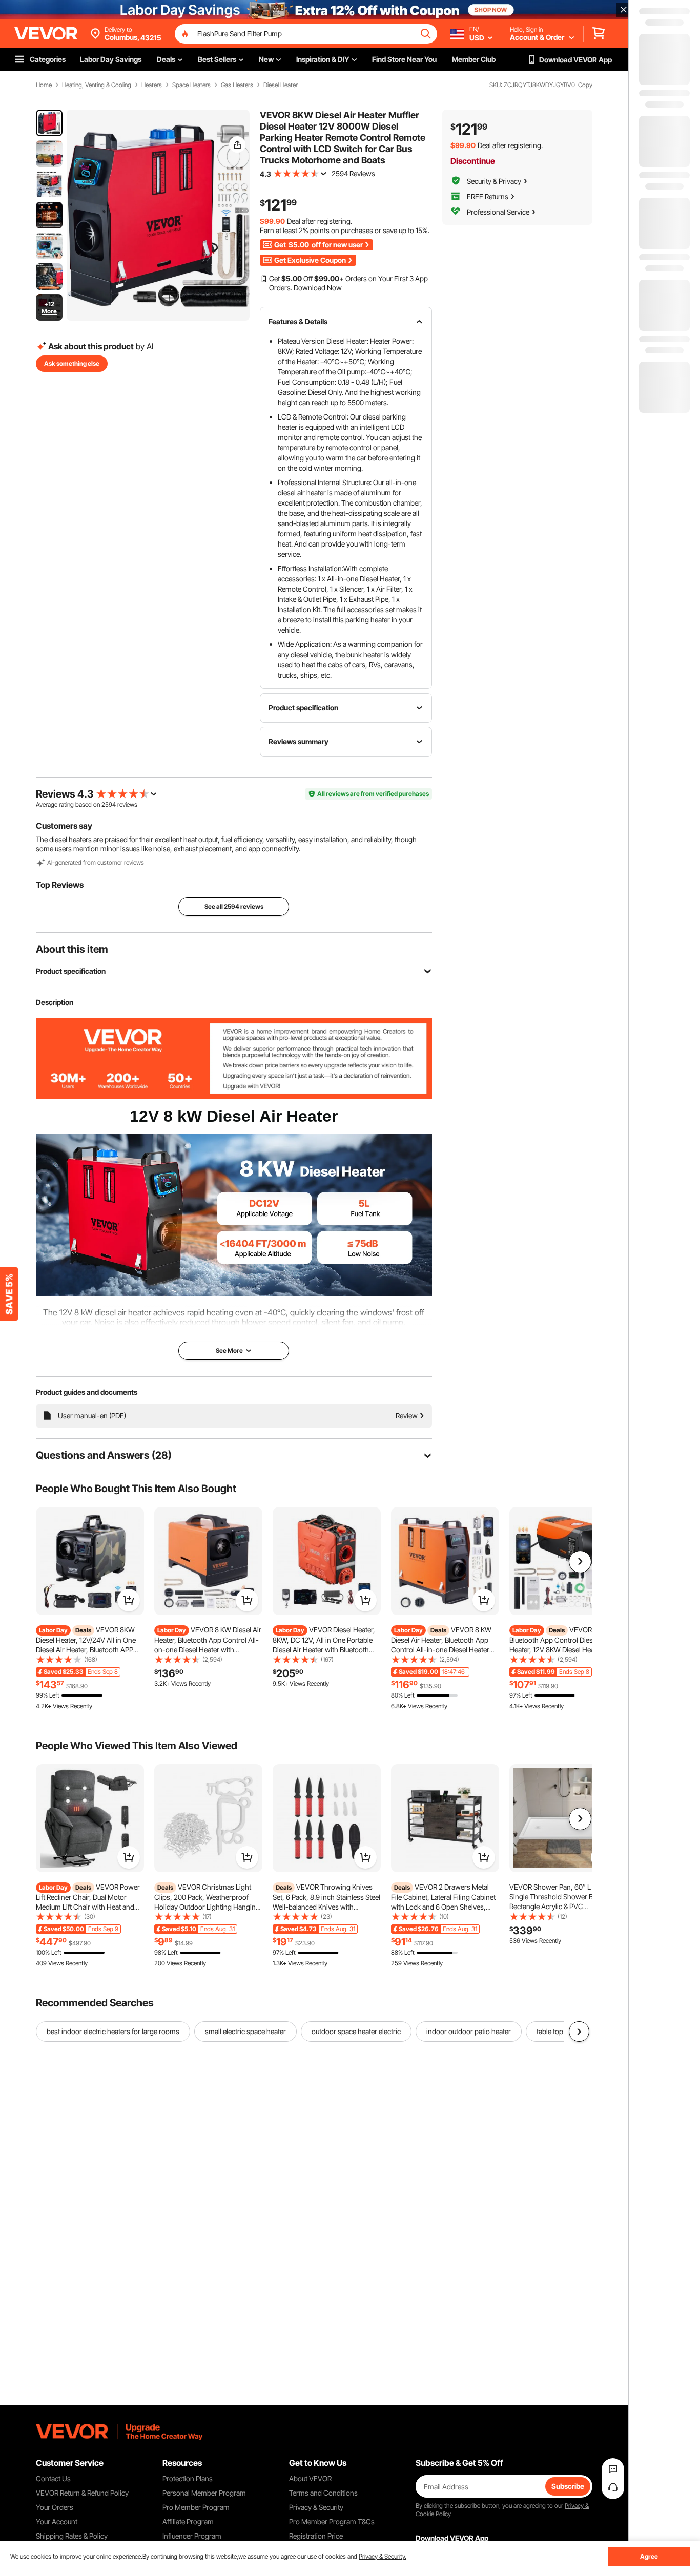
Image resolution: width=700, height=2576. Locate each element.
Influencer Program (192, 2536)
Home (44, 85)
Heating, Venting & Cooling (97, 85)
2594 (109, 804)
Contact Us (53, 2478)
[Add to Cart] (129, 1600)
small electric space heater (245, 2031)
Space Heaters (191, 85)
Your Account (57, 2521)
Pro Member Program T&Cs (332, 2521)
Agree (649, 2556)
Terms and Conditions (323, 2493)
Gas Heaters (237, 85)
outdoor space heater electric (356, 2031)
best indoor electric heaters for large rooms (113, 2031)
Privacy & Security (316, 2507)
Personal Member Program (204, 2493)
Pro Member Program (196, 2507)
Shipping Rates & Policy (72, 2536)
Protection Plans (188, 2478)
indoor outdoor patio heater (469, 2031)
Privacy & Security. (383, 2556)
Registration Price (316, 2536)
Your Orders (55, 2507)
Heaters (152, 85)
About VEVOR (310, 2478)
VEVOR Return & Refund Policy (82, 2493)
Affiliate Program (188, 2521)
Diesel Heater (281, 85)
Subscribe (568, 2486)
